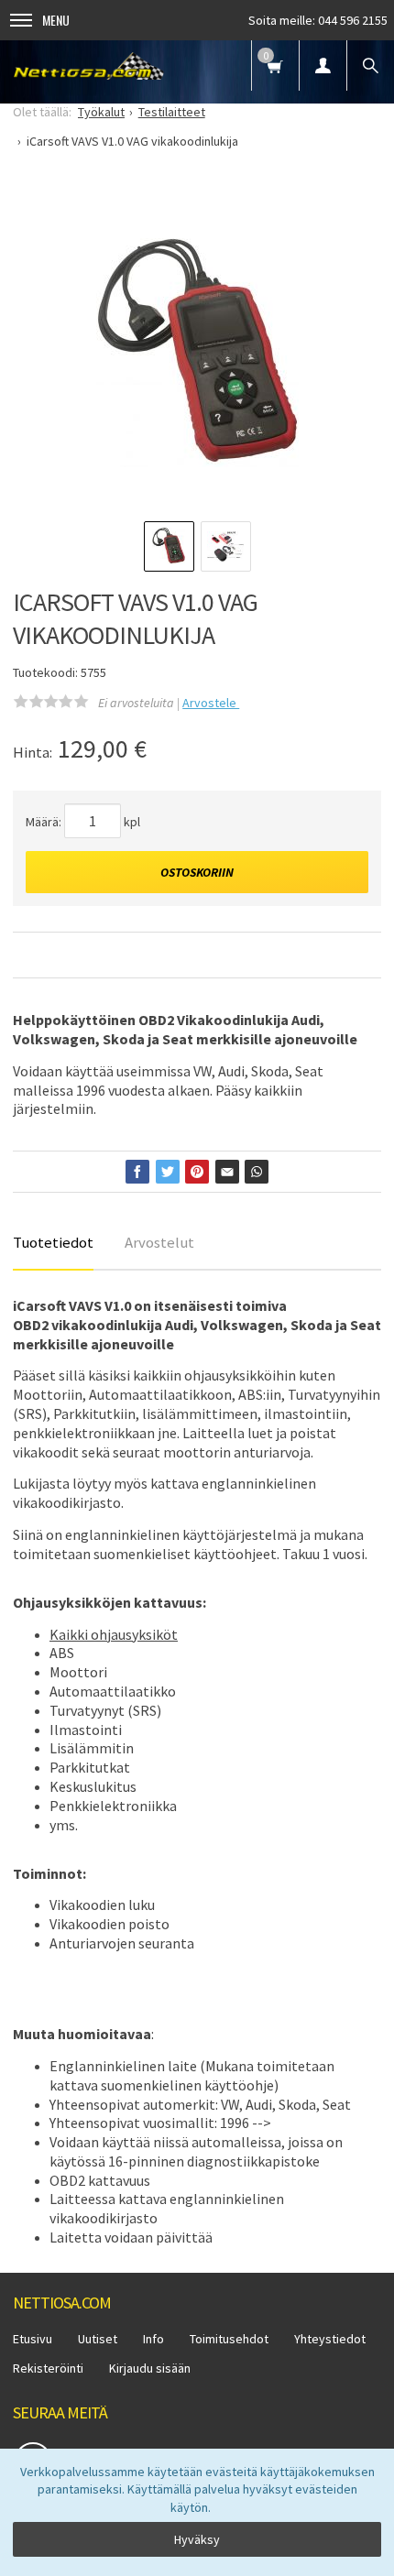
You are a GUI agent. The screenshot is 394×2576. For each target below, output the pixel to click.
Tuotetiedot (53, 1242)
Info (153, 2339)
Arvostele (211, 703)
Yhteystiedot (330, 2339)
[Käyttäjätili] (323, 65)
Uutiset (98, 2339)
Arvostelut (159, 1242)
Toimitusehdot (229, 2339)
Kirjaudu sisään (150, 2368)
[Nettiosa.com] (89, 65)
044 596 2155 (353, 20)
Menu (56, 20)
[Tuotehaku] (370, 65)
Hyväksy (197, 2539)
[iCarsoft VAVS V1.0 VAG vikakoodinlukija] (197, 353)
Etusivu (33, 2339)
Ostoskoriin (197, 872)
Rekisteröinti (48, 2368)
